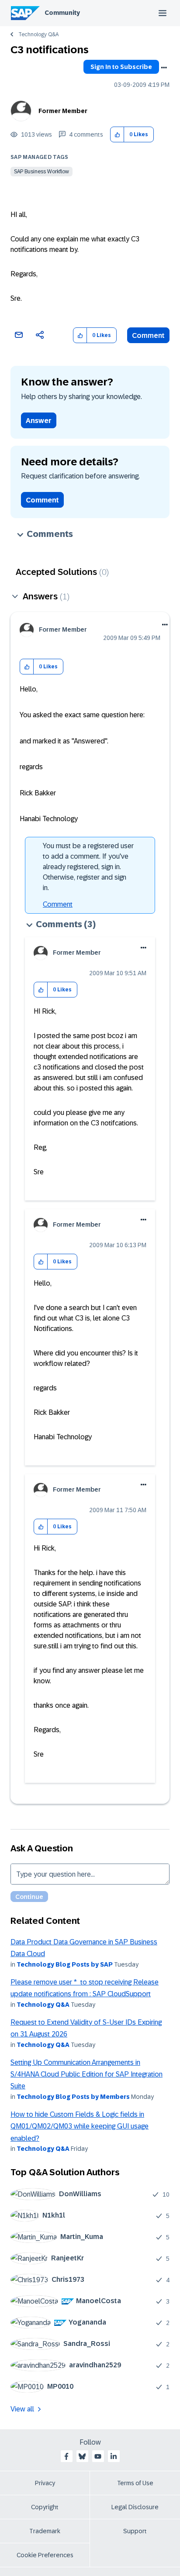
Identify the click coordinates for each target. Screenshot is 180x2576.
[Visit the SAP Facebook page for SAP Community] (66, 2456)
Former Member (63, 111)
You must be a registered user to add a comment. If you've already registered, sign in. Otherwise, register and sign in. (88, 867)
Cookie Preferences (45, 2555)
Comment (148, 335)
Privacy (45, 2483)
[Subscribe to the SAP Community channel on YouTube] (98, 2456)
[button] (117, 135)
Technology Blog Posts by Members (73, 2097)
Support (135, 2531)
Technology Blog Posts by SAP (65, 1964)
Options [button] (164, 68)
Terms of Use (135, 2483)
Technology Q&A (38, 34)
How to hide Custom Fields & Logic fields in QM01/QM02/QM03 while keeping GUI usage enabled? (80, 2126)
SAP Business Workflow (42, 172)
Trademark (45, 2531)
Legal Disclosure (135, 2507)
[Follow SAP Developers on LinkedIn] (114, 2456)
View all (22, 2409)
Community (62, 13)
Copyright (45, 2507)
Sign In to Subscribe (121, 67)
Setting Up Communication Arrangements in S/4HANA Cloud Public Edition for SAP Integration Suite (87, 2074)
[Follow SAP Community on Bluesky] (82, 2456)
